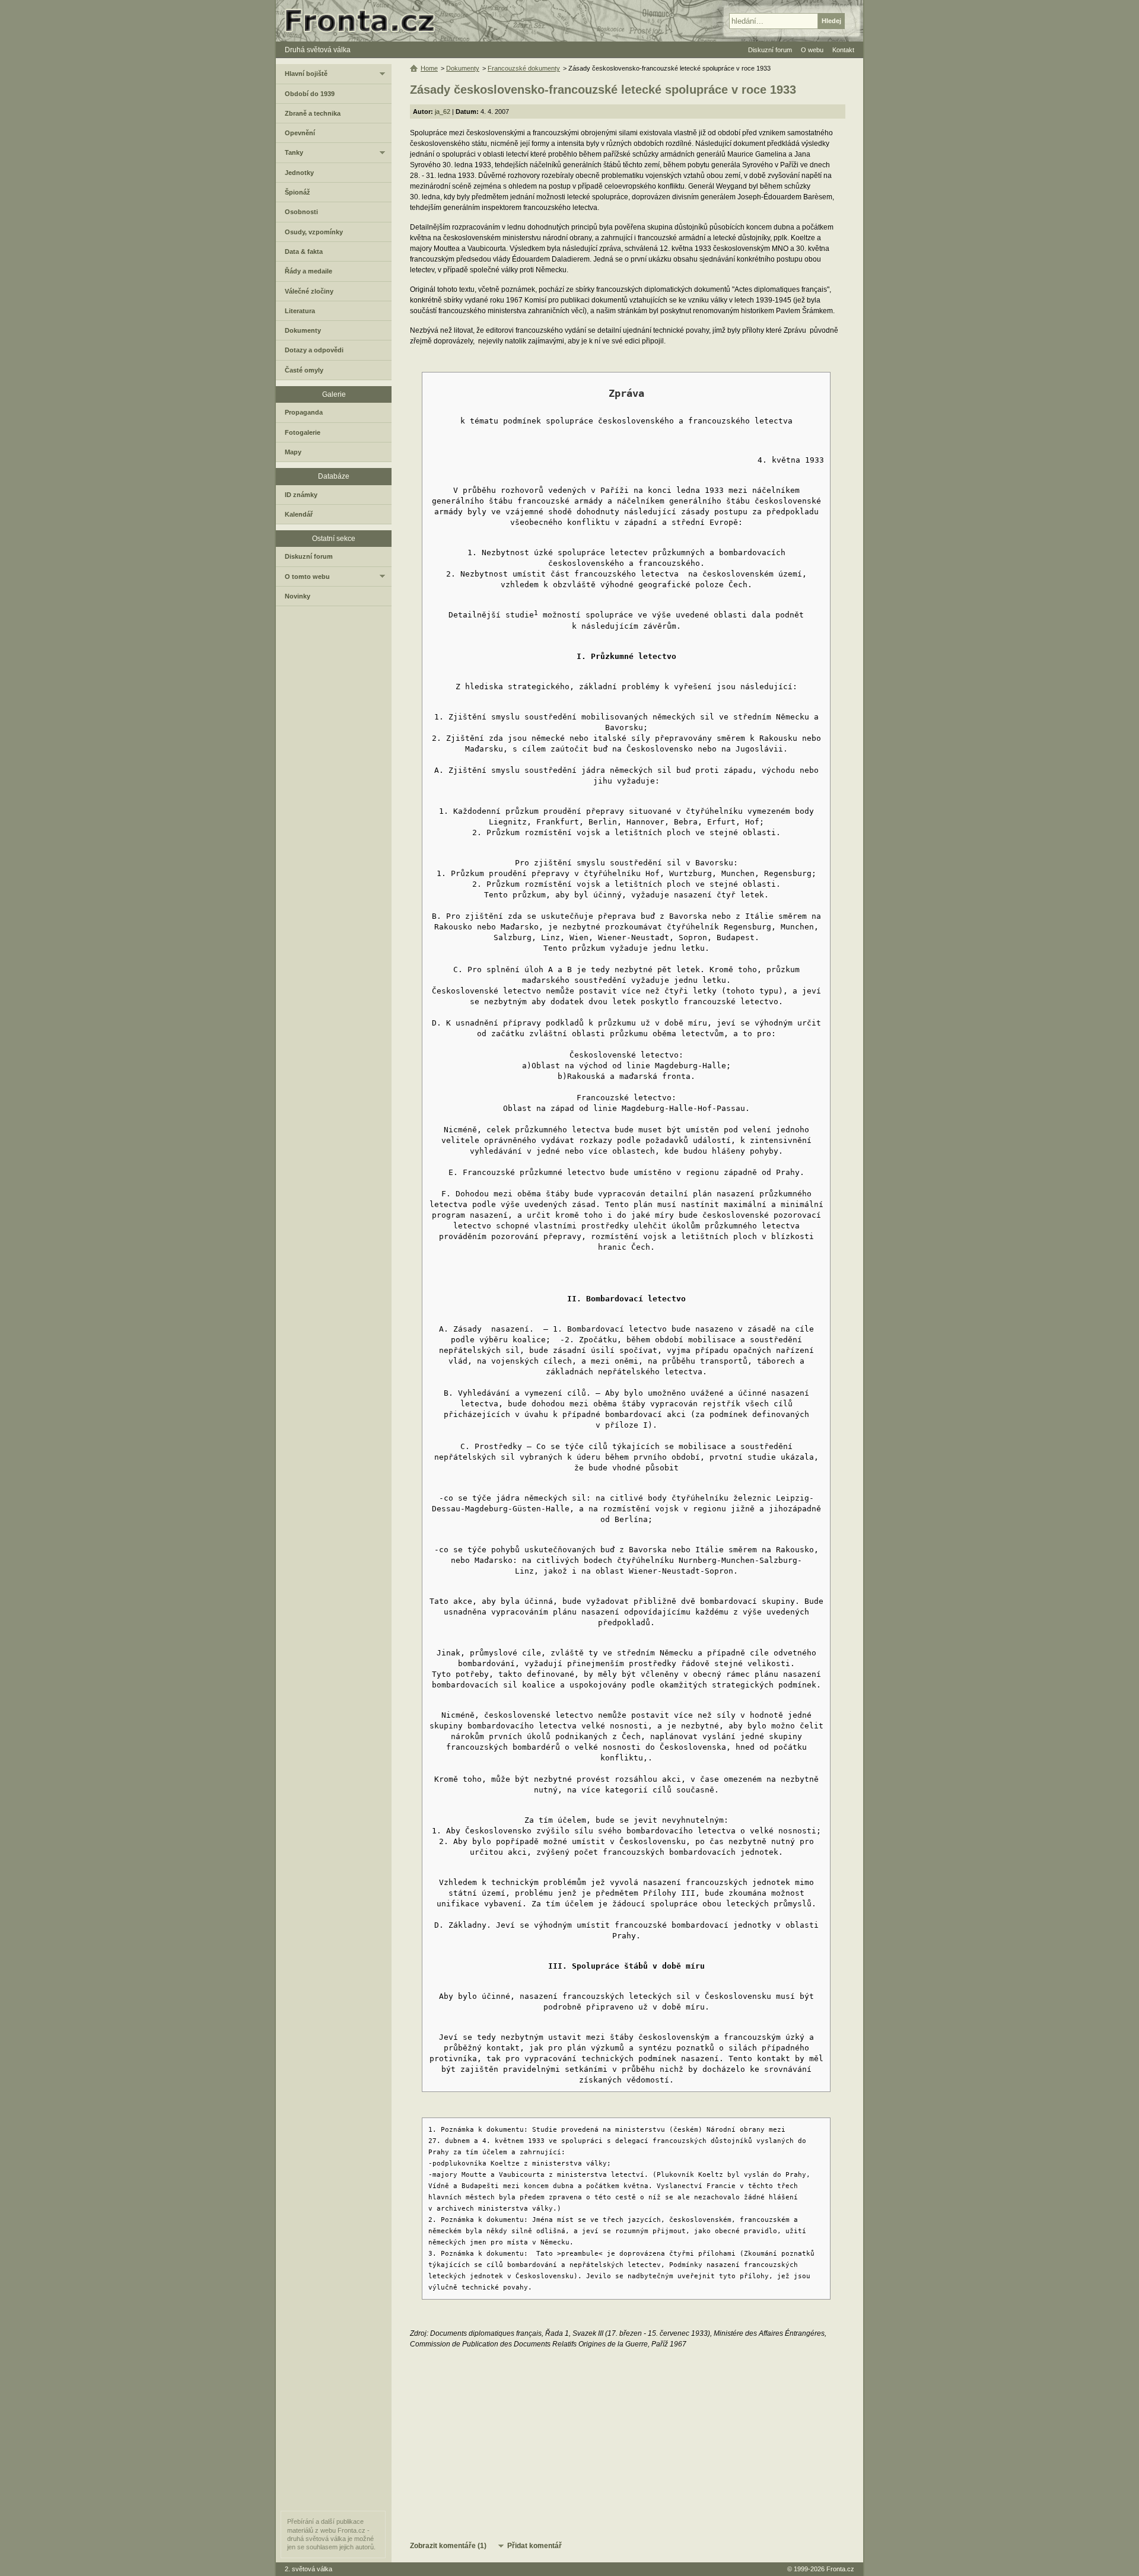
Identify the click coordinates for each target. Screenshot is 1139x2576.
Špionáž (298, 192)
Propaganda (304, 412)
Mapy (293, 452)
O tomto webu (307, 577)
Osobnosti (301, 212)
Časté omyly (304, 370)
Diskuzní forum (309, 556)
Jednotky (299, 173)
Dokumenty (463, 68)
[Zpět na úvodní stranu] (365, 21)
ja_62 (443, 112)
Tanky (294, 152)
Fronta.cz (840, 2569)
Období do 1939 (310, 94)
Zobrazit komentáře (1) (448, 2546)
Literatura (300, 311)
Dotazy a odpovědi (314, 350)
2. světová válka (308, 2569)
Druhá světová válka (318, 50)
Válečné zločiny (309, 291)
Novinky (298, 596)
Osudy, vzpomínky (314, 232)
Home (429, 68)
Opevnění (300, 133)
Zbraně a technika (313, 113)
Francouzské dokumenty (524, 68)
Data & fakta (304, 251)
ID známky (301, 495)
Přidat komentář (534, 2546)
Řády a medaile (308, 271)
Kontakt (843, 50)
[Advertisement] (628, 2444)
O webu (812, 50)
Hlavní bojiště (306, 74)
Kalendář (299, 514)
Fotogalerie (303, 432)
